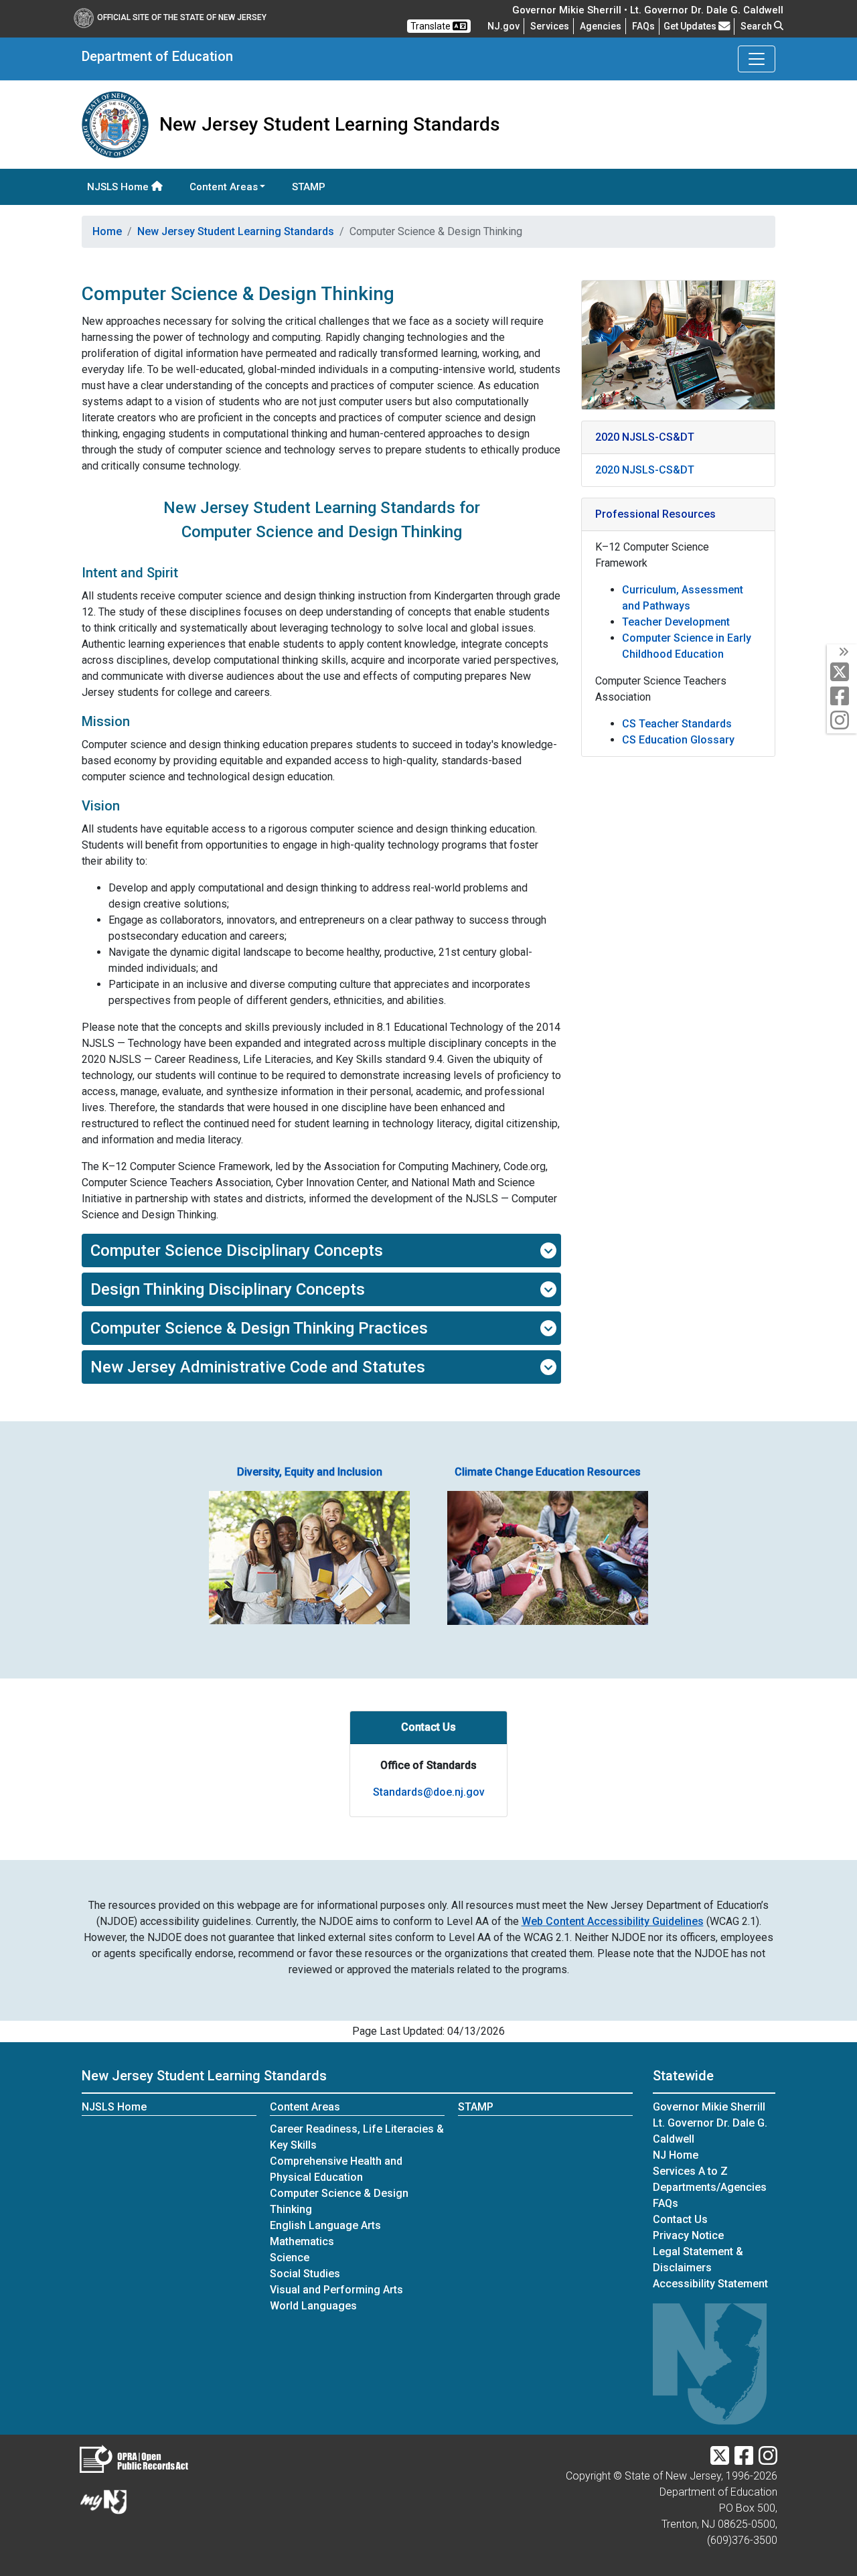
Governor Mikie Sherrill (709, 2107)
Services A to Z (690, 2171)
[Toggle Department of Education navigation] (757, 59)
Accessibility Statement (710, 2284)
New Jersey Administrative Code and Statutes (258, 1367)
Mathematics (302, 2241)
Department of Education (157, 56)
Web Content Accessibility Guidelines (613, 1921)
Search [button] (757, 26)
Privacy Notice (688, 2235)
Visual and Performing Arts (336, 2290)
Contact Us (680, 2219)
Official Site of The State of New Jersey (182, 17)
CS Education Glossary (678, 740)
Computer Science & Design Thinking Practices (259, 1328)
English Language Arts (325, 2225)
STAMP (309, 187)
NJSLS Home (119, 187)
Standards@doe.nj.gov (429, 1792)
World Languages (313, 2306)
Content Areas (305, 2107)
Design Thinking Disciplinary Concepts (228, 1289)
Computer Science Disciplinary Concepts (237, 1250)
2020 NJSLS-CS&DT (645, 470)
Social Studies (305, 2274)
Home (107, 231)
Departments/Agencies (710, 2187)
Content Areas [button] (224, 187)
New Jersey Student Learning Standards (236, 231)
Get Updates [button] (691, 26)
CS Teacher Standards (677, 724)
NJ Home (676, 2155)
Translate (432, 26)
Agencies (601, 26)
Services (550, 26)
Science (290, 2258)
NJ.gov (503, 26)
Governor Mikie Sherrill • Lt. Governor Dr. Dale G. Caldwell (648, 10)
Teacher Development (676, 622)
